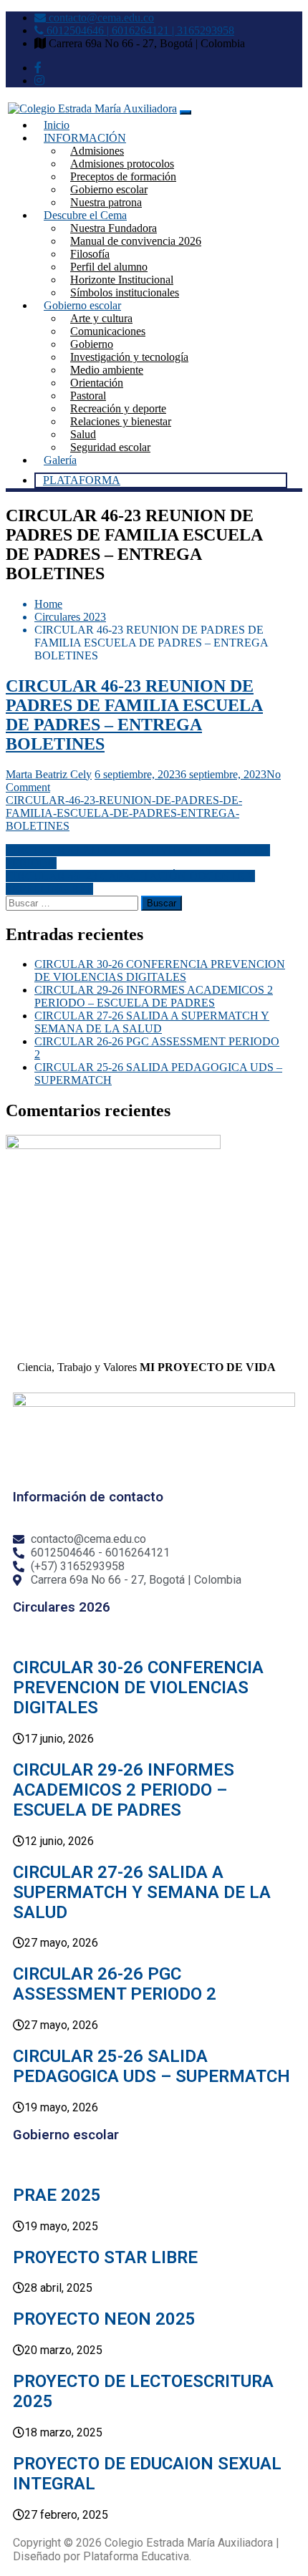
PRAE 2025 (57, 2195)
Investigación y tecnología (129, 357)
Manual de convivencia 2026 (136, 241)
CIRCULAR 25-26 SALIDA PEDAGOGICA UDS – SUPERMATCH (151, 2066)
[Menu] (186, 112)
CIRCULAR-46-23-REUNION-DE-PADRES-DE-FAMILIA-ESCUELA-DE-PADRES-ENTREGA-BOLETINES (124, 813)
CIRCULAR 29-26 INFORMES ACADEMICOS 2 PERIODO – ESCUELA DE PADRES (154, 996)
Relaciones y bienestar (121, 421)
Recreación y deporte (118, 408)
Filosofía (90, 254)
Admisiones (97, 151)
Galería (60, 460)
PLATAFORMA (82, 480)
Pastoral (88, 396)
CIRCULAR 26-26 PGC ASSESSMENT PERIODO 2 (115, 1984)
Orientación (97, 383)
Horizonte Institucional (122, 280)
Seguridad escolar (110, 447)
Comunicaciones (108, 331)
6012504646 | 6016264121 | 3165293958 (139, 30)
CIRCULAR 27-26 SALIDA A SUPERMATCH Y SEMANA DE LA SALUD (152, 1022)
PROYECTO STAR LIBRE (105, 2257)
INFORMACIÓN (85, 138)
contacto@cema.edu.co (100, 18)
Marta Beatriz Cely (49, 774)
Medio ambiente (107, 370)
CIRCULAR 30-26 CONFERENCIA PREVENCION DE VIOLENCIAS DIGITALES (160, 970)
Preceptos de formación (123, 176)
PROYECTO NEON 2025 (104, 2319)
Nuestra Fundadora (114, 228)
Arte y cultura (101, 318)
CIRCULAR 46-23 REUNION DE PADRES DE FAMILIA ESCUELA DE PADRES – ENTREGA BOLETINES (134, 715)
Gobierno (92, 344)
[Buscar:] (73, 902)
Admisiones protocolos (122, 164)
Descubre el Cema (85, 215)
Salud (83, 434)
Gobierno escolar (109, 189)
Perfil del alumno (109, 267)
